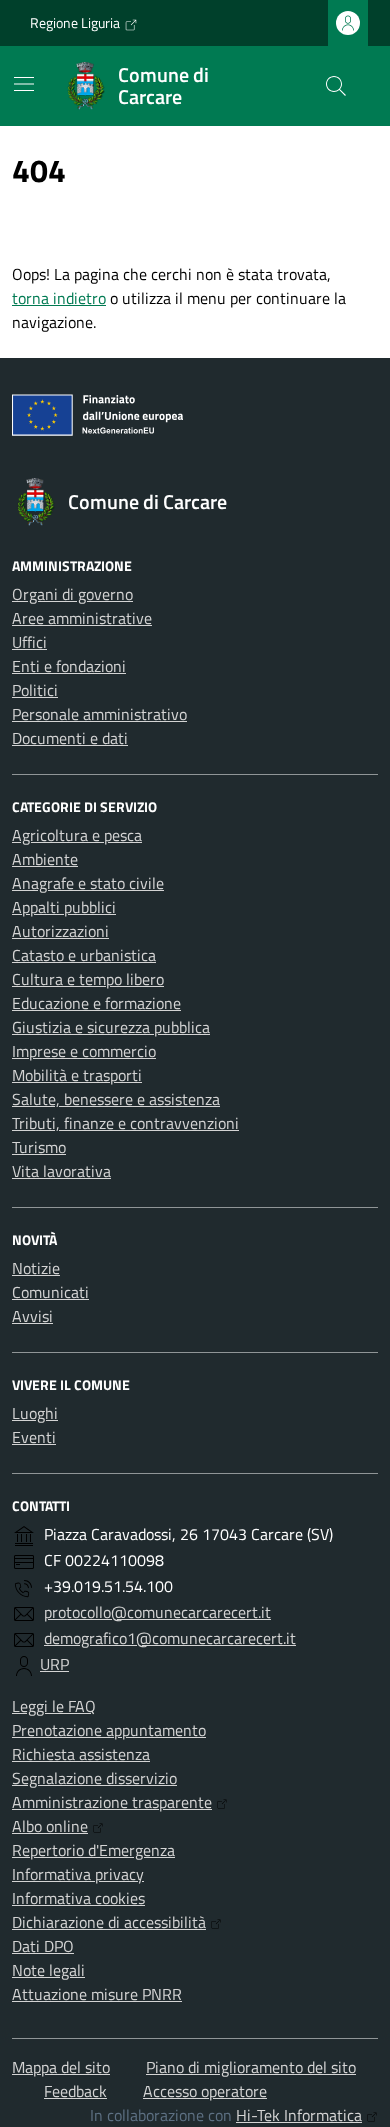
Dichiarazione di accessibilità (109, 1922)
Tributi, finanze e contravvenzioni (125, 1123)
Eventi (34, 1437)
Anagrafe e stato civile (88, 883)
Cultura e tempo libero (88, 979)
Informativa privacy (78, 1874)
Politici (35, 690)
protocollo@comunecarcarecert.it (157, 1612)
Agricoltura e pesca (77, 835)
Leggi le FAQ (54, 1706)
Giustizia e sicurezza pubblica (111, 1027)
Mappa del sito (61, 2067)
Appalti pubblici (64, 907)
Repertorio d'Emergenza (93, 1850)
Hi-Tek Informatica (299, 2115)
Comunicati (50, 1292)
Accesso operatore (205, 2091)
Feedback (75, 2091)
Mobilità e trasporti (77, 1075)
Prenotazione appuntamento (109, 1730)
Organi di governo (72, 594)
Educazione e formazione (96, 1003)
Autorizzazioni (60, 931)
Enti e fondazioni (69, 666)
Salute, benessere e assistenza (116, 1099)
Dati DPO (43, 1946)
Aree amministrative (82, 618)
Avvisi (32, 1316)
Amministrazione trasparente (112, 1802)
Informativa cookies (78, 1898)
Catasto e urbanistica (84, 955)
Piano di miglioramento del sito (251, 2067)
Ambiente (45, 859)
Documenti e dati (70, 738)
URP (54, 1664)
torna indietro (59, 298)
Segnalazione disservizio (94, 1778)
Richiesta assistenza (81, 1754)
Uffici (29, 642)
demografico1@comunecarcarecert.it (170, 1638)
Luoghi (35, 1413)
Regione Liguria (75, 22)
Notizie (36, 1268)
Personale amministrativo (99, 714)
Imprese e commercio (84, 1051)
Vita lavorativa (61, 1171)
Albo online (50, 1826)
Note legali (48, 1970)
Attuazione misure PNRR (97, 1994)
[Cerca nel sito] (336, 86)
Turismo (39, 1147)
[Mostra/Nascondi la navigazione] (24, 84)
